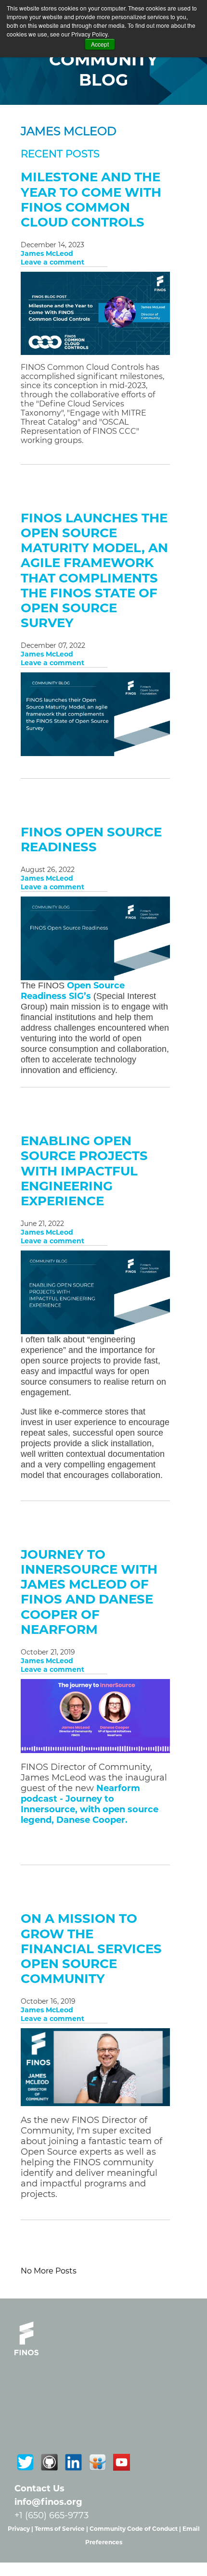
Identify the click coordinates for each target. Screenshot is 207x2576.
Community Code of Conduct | (136, 2529)
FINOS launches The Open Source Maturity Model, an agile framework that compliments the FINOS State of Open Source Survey (94, 570)
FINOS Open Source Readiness (91, 840)
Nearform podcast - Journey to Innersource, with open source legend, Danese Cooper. (90, 1804)
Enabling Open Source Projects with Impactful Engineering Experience (84, 1171)
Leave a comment (52, 262)
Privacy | (21, 2529)
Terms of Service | (62, 2529)
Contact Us (39, 2488)
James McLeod (47, 253)
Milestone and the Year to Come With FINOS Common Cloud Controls (91, 200)
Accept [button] (100, 44)
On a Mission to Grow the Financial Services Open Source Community (91, 1949)
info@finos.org (48, 2502)
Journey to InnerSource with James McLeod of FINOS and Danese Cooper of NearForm (89, 1592)
